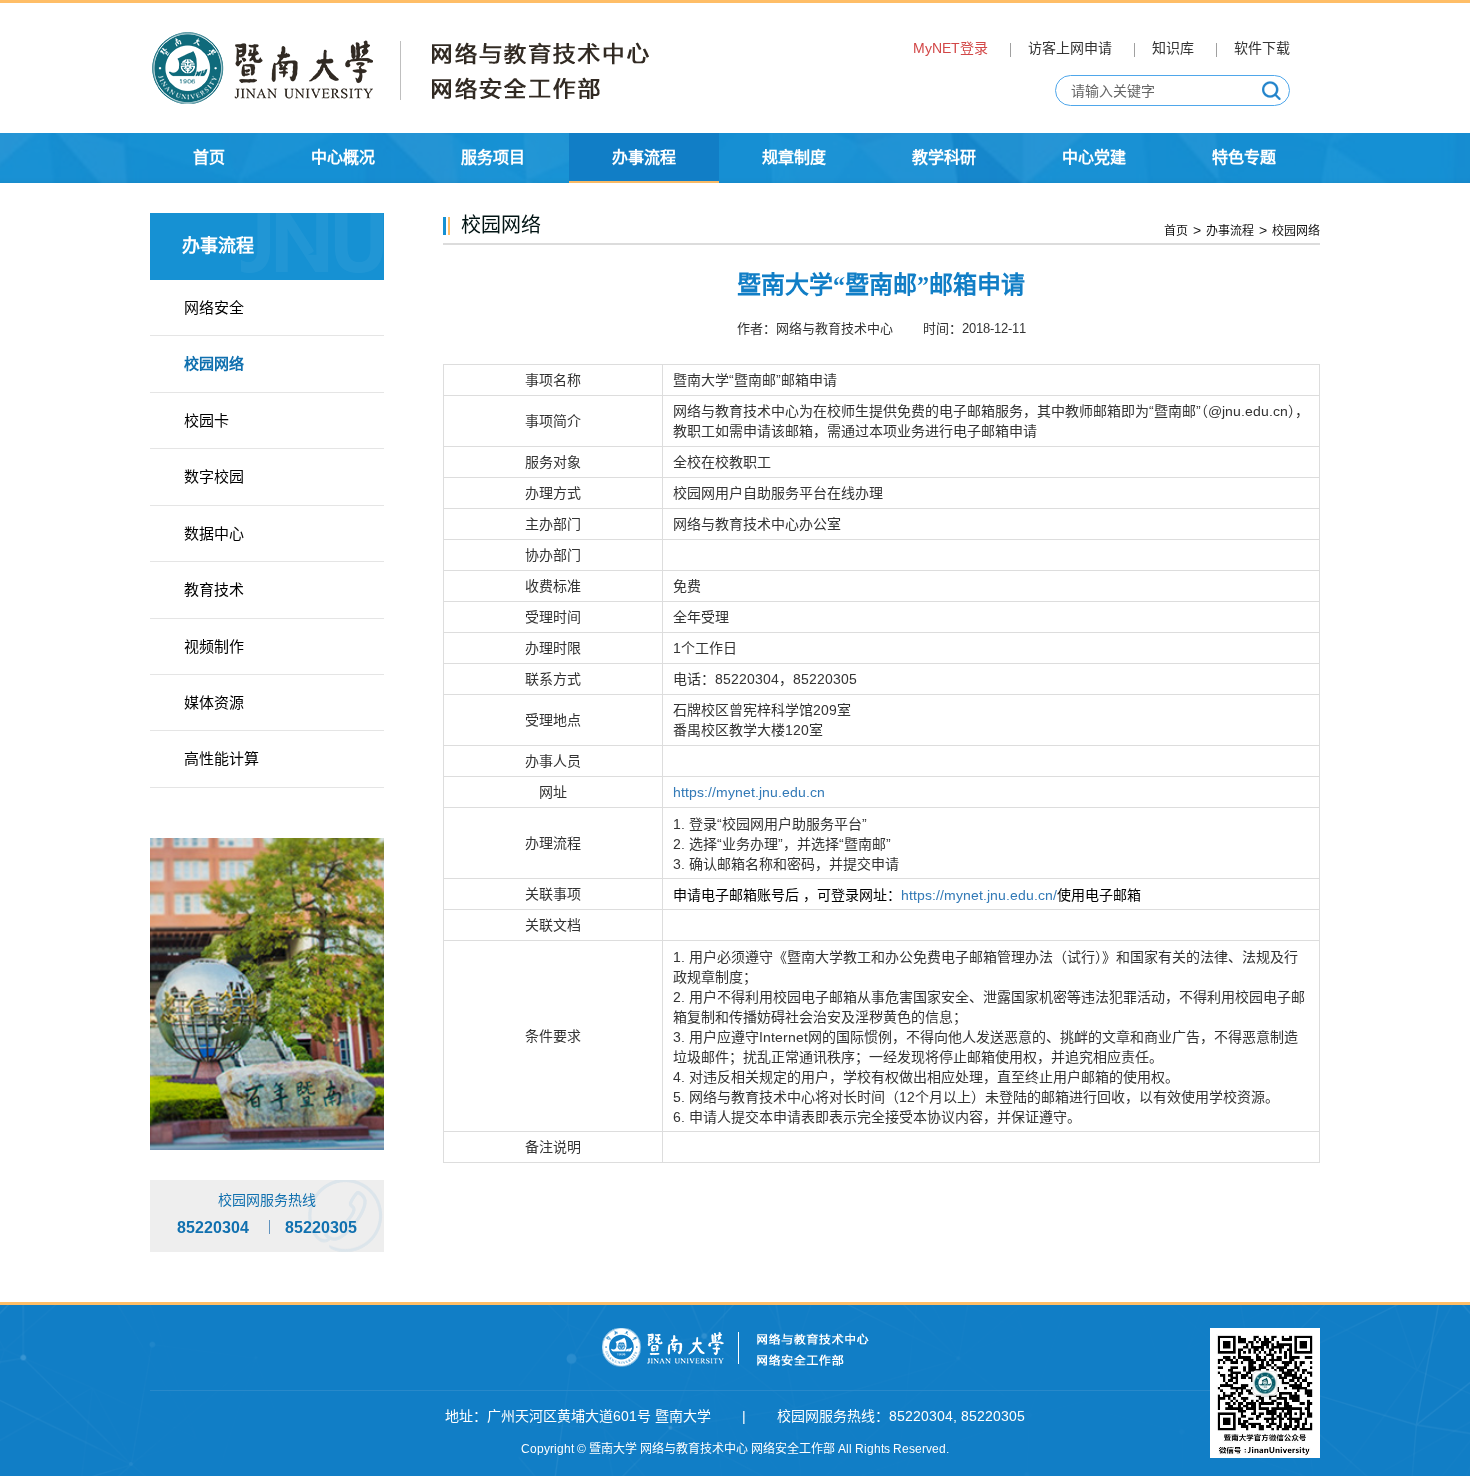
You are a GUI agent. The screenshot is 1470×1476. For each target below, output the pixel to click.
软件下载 (1262, 48)
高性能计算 (221, 758)
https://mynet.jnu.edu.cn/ (979, 895)
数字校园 (214, 476)
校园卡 (206, 420)
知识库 (1173, 48)
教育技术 (214, 589)
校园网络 (214, 363)
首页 (1176, 231)
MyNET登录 (950, 48)
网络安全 (214, 307)
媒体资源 (214, 702)
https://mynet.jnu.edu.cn (749, 792)
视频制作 (214, 646)
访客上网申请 (1070, 48)
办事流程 (1230, 231)
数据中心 (214, 533)
